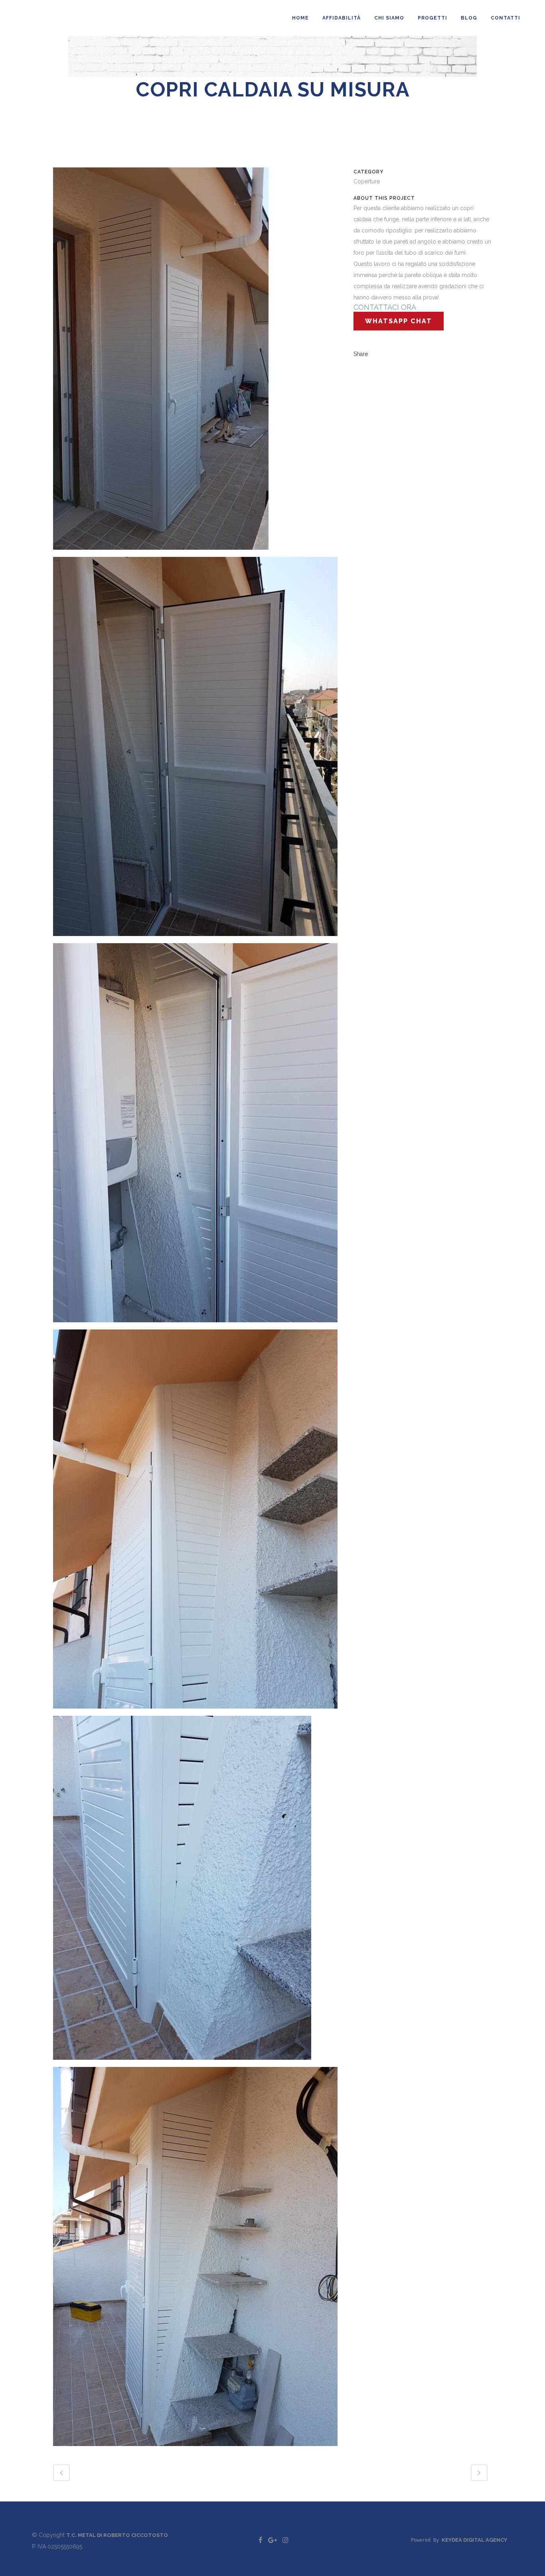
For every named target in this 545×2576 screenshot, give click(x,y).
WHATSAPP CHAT (399, 321)
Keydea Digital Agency (474, 2540)
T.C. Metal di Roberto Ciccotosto (117, 2535)
